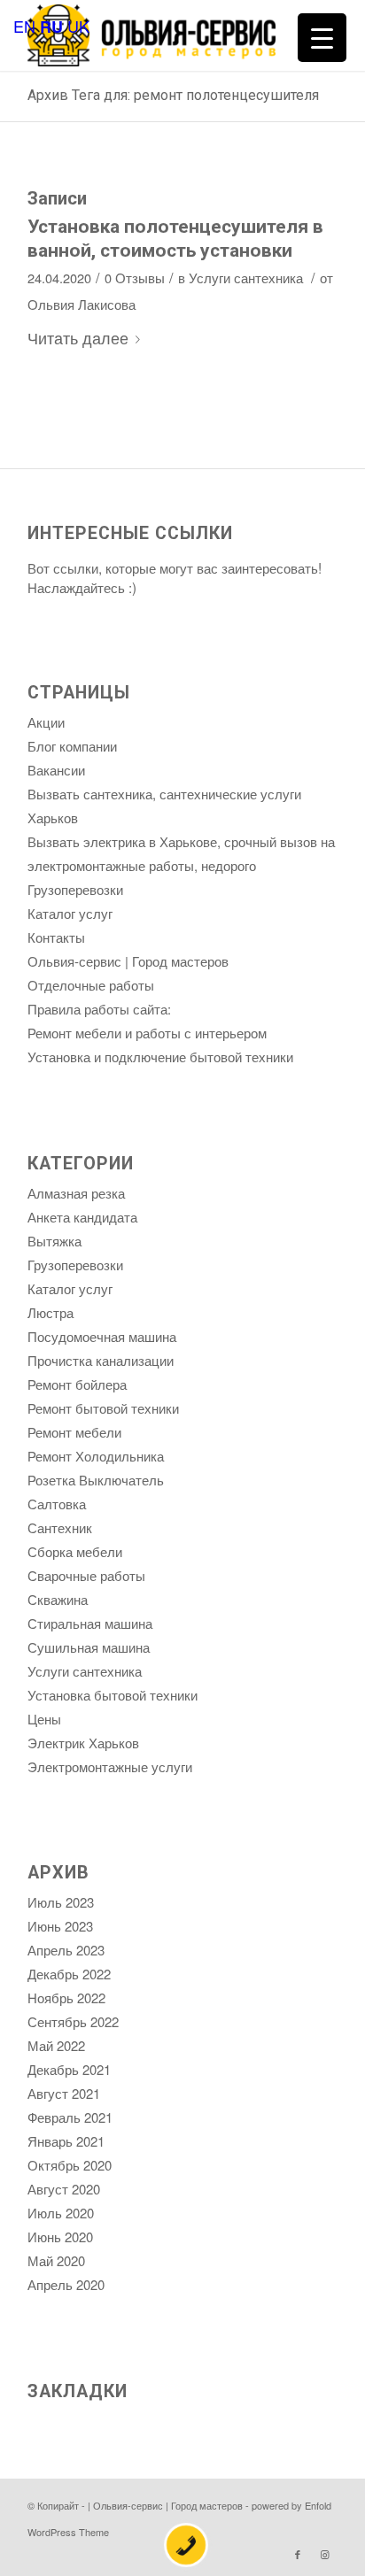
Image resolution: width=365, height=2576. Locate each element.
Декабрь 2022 (69, 1974)
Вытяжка (54, 1241)
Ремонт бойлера (77, 1384)
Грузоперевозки (75, 889)
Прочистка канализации (101, 1360)
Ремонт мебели (74, 1432)
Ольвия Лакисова (82, 304)
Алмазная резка (76, 1193)
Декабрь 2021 (69, 2069)
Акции (46, 722)
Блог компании (72, 746)
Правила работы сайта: (99, 1009)
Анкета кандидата (82, 1217)
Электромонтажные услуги (110, 1766)
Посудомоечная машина (102, 1336)
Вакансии (56, 770)
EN (24, 26)
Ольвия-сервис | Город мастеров (128, 961)
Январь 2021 (66, 2141)
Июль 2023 (61, 1902)
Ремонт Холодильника (96, 1456)
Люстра (50, 1312)
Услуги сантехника (246, 278)
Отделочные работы (91, 985)
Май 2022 (56, 2045)
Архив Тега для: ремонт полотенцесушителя (173, 95)
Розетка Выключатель (96, 1480)
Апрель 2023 (66, 1950)
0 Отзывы (135, 278)
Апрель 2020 (66, 2284)
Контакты (56, 937)
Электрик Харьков (83, 1743)
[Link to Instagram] (324, 2554)
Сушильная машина (89, 1647)
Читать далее (78, 337)
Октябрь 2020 (70, 2165)
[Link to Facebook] (298, 2554)
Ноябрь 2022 (66, 1998)
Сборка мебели (75, 1551)
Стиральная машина (90, 1623)
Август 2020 (64, 2189)
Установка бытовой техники (113, 1695)
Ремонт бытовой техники (103, 1408)
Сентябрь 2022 (73, 2021)
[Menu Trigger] (322, 38)
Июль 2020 (61, 2213)
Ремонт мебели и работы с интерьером (147, 1033)
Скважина (58, 1599)
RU (51, 27)
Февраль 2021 (70, 2117)
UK (78, 26)
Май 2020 (56, 2260)
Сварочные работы (86, 1575)
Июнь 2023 (60, 1926)
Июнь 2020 (60, 2237)
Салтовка (57, 1504)
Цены (44, 1719)
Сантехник (60, 1527)
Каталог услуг (70, 913)
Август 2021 (64, 2093)
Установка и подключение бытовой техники (160, 1057)
